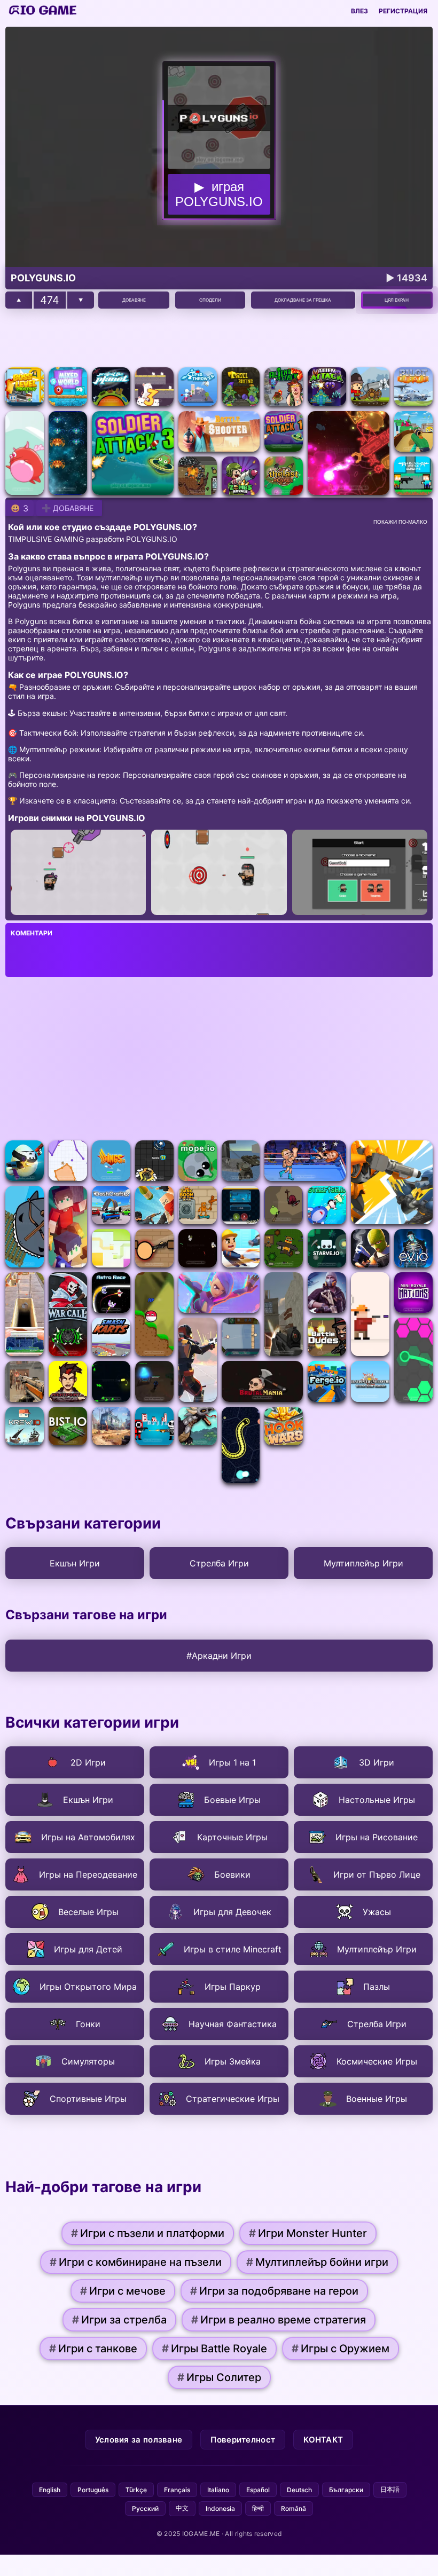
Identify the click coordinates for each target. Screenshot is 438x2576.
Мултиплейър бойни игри (317, 2262)
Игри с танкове (93, 2349)
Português (93, 2490)
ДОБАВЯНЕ (134, 300)
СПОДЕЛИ (210, 300)
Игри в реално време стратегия (279, 2320)
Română (294, 2508)
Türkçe (136, 2490)
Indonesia (220, 2508)
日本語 (390, 2489)
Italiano (218, 2490)
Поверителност (243, 2440)
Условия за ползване (139, 2440)
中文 (182, 2508)
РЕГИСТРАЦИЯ (403, 11)
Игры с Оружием (341, 2349)
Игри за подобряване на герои (274, 2291)
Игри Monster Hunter (308, 2233)
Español (258, 2490)
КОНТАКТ (323, 2440)
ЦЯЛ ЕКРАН (397, 300)
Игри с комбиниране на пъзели (136, 2262)
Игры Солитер (219, 2377)
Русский (145, 2508)
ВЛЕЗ (359, 11)
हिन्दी (258, 2508)
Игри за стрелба (119, 2320)
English (50, 2490)
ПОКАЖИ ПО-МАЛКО (400, 522)
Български (346, 2490)
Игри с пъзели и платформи (148, 2233)
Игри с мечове (123, 2291)
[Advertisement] (219, 338)
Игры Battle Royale (214, 2349)
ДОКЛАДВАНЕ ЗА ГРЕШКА (303, 300)
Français (177, 2490)
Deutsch (299, 2490)
